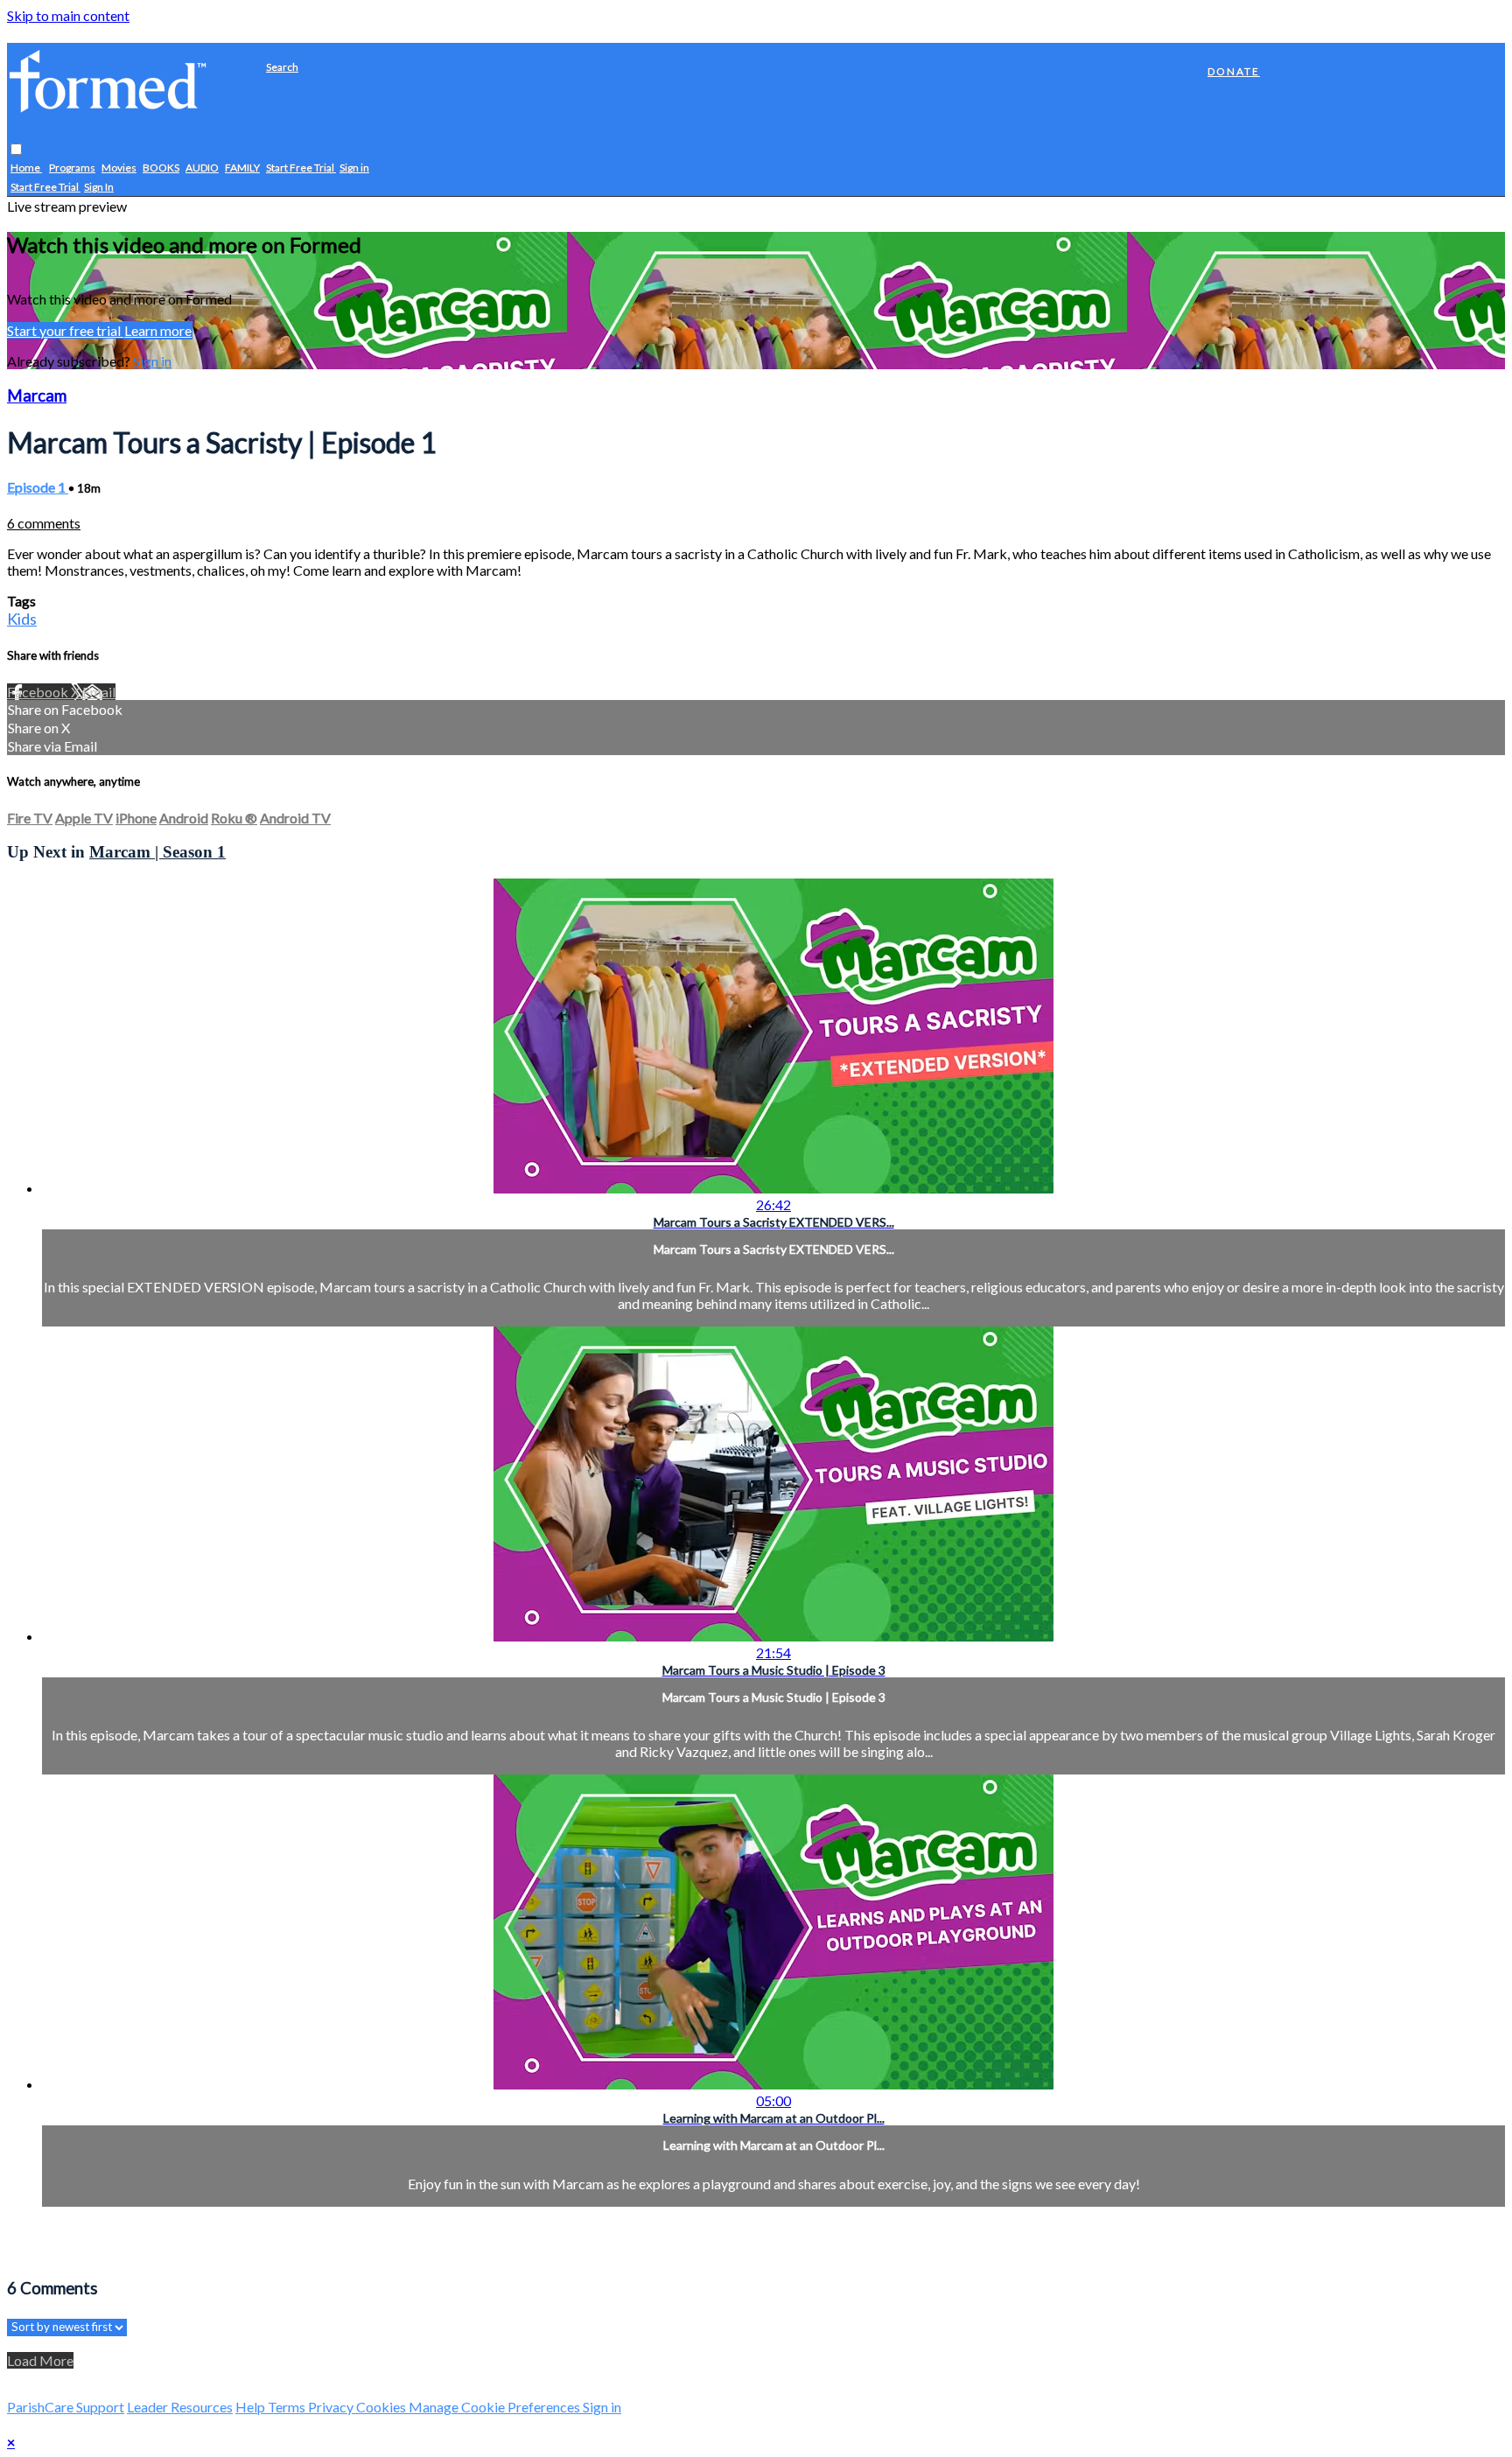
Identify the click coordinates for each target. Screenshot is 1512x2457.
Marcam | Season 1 (157, 852)
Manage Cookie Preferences (496, 2407)
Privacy (332, 2407)
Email (99, 692)
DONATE (1234, 71)
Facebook (39, 692)
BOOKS (161, 168)
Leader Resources (180, 2407)
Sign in (354, 168)
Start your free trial (65, 330)
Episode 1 (38, 487)
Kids (22, 619)
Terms (288, 2407)
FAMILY (242, 168)
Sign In (99, 188)
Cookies (382, 2407)
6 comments (44, 523)
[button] (16, 150)
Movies (119, 168)
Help (252, 2407)
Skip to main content (68, 15)
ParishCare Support (66, 2407)
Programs (72, 168)
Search (282, 67)
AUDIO (202, 168)
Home (26, 168)
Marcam (37, 395)
